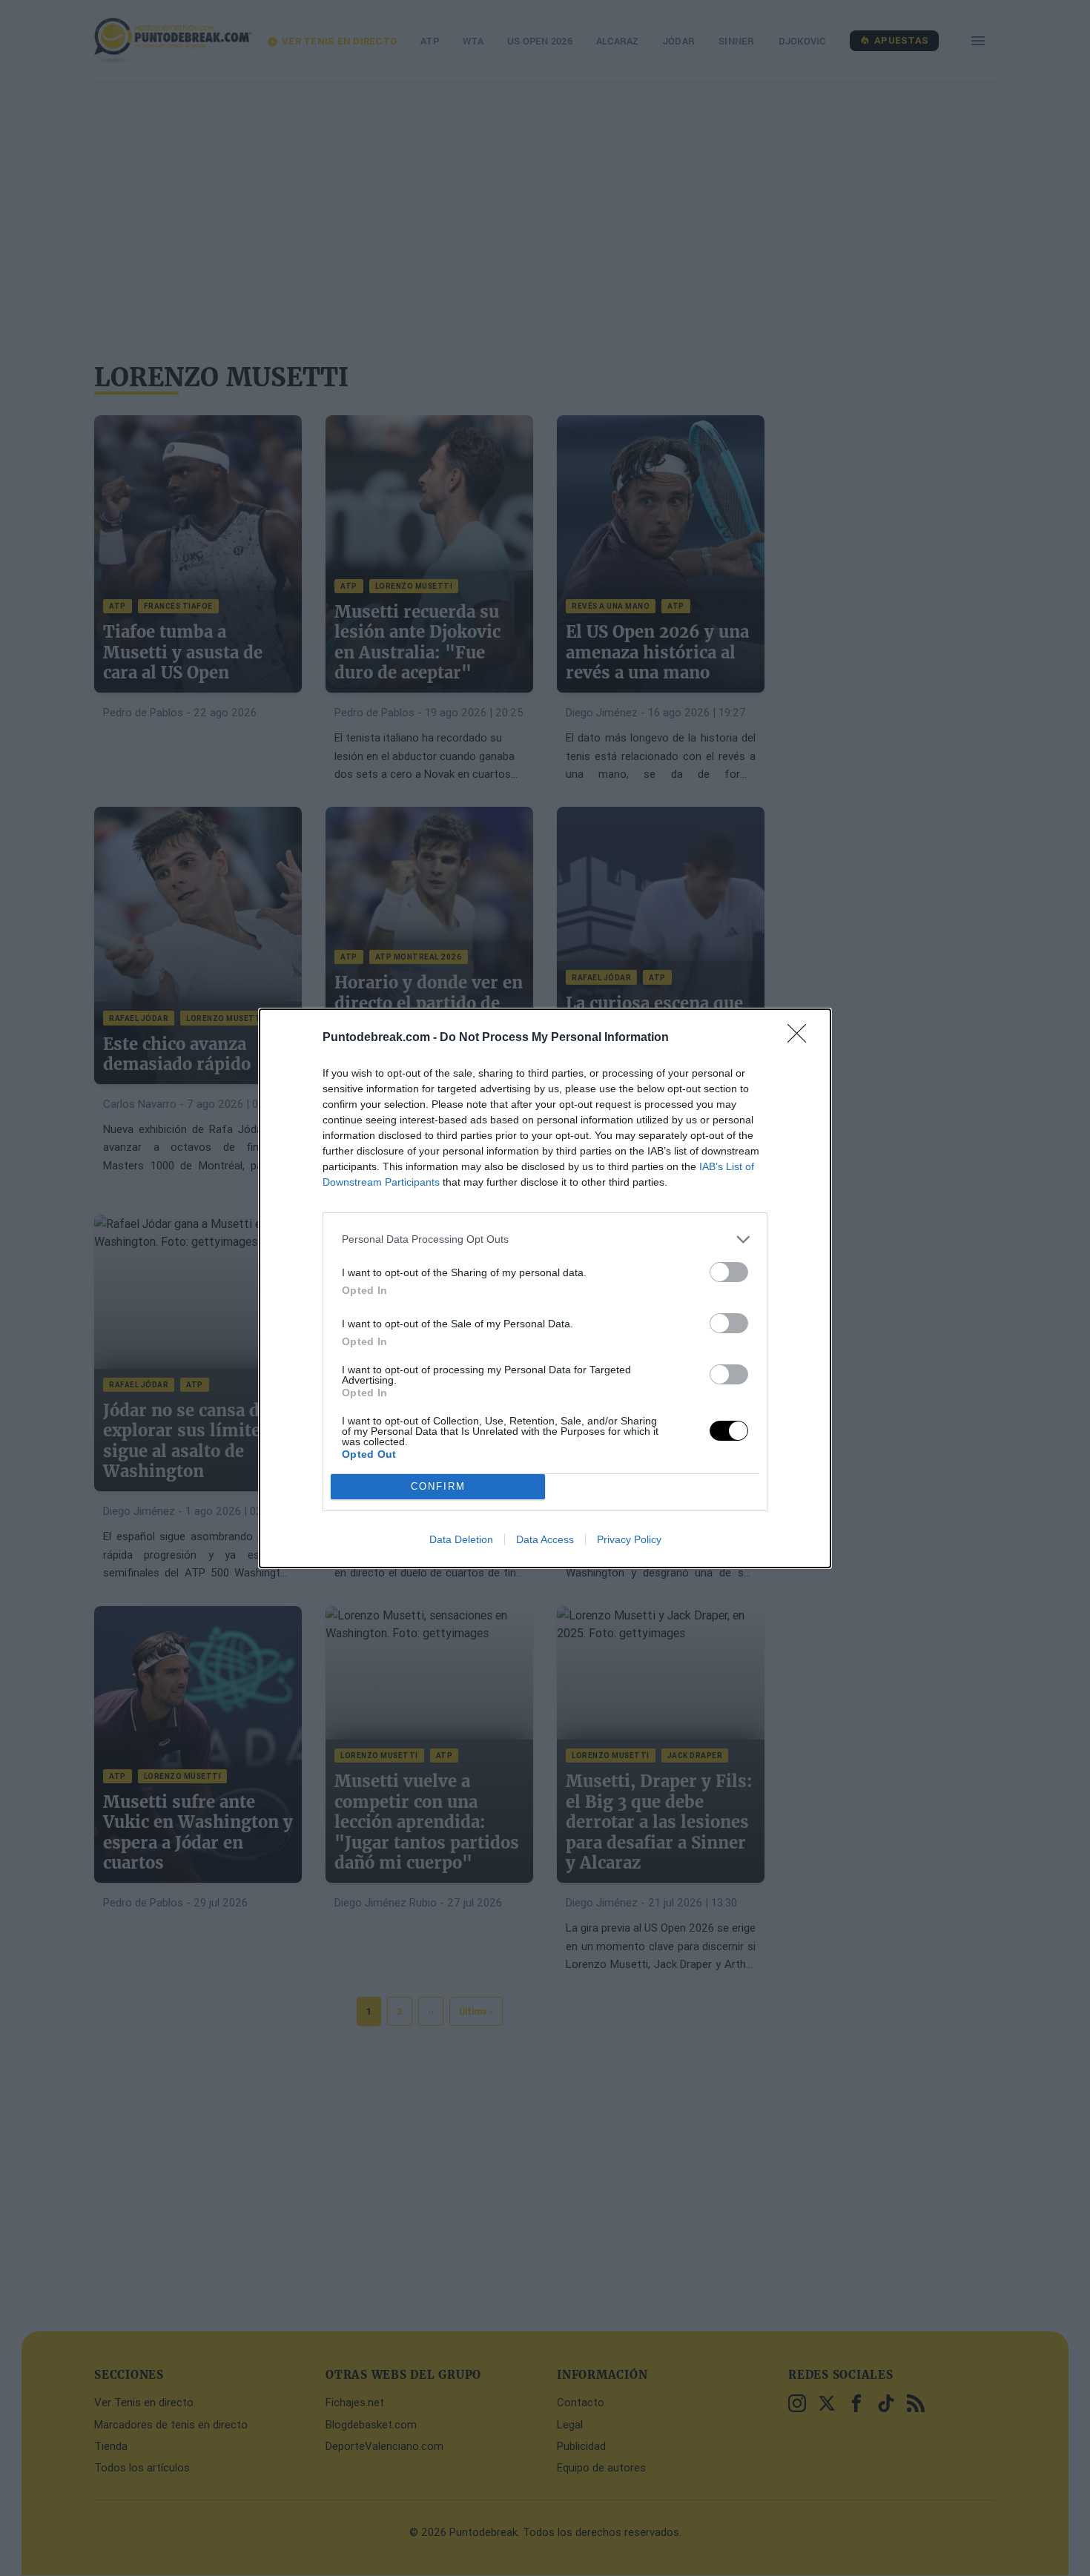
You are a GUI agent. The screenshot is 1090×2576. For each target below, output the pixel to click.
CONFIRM (438, 1486)
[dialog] (545, 1288)
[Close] (802, 1038)
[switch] (729, 1272)
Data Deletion (461, 1539)
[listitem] (545, 1239)
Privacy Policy (629, 1539)
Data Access (545, 1539)
